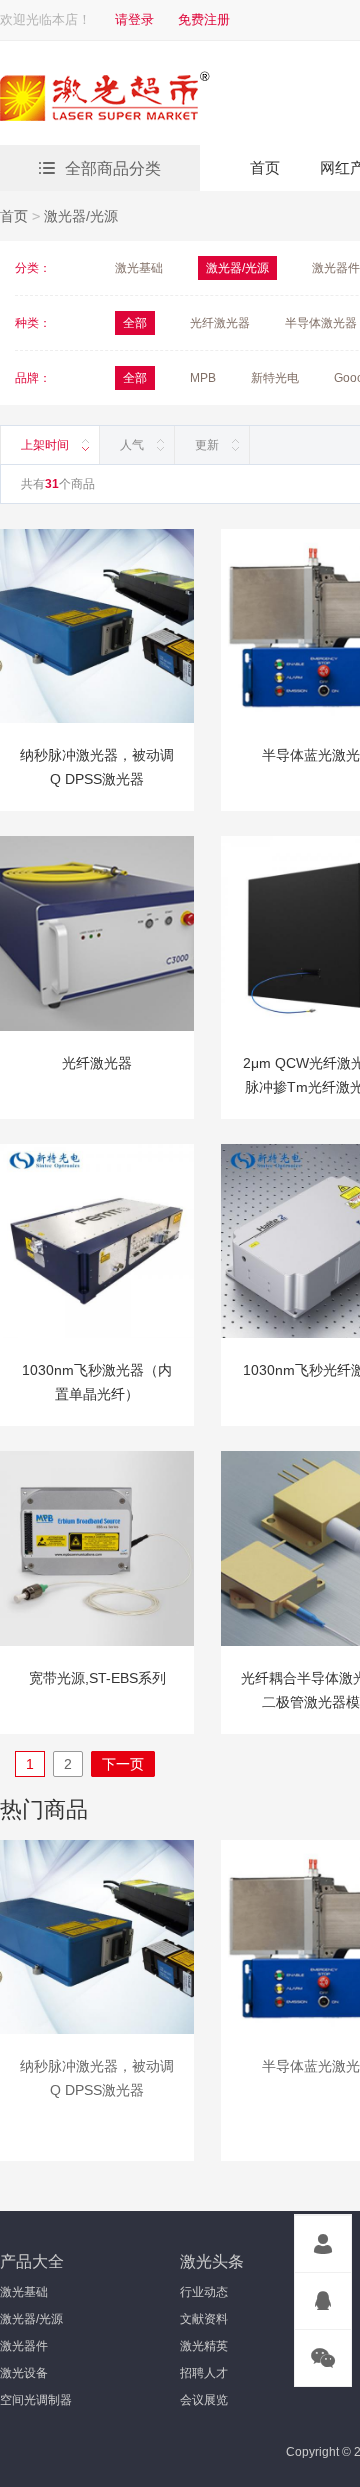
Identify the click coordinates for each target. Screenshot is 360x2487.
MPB (203, 378)
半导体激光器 (321, 323)
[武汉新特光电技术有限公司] (175, 99)
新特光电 (275, 378)
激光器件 (336, 268)
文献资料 (204, 2319)
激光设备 (24, 2373)
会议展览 (204, 2400)
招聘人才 (204, 2373)
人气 (132, 445)
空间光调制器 (36, 2400)
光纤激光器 (220, 323)
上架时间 (45, 445)
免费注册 (204, 19)
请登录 (134, 19)
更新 (207, 445)
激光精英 (204, 2346)
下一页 (123, 1764)
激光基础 (139, 268)
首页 (265, 167)
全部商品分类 (113, 168)
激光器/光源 (81, 216)
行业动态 (204, 2292)
